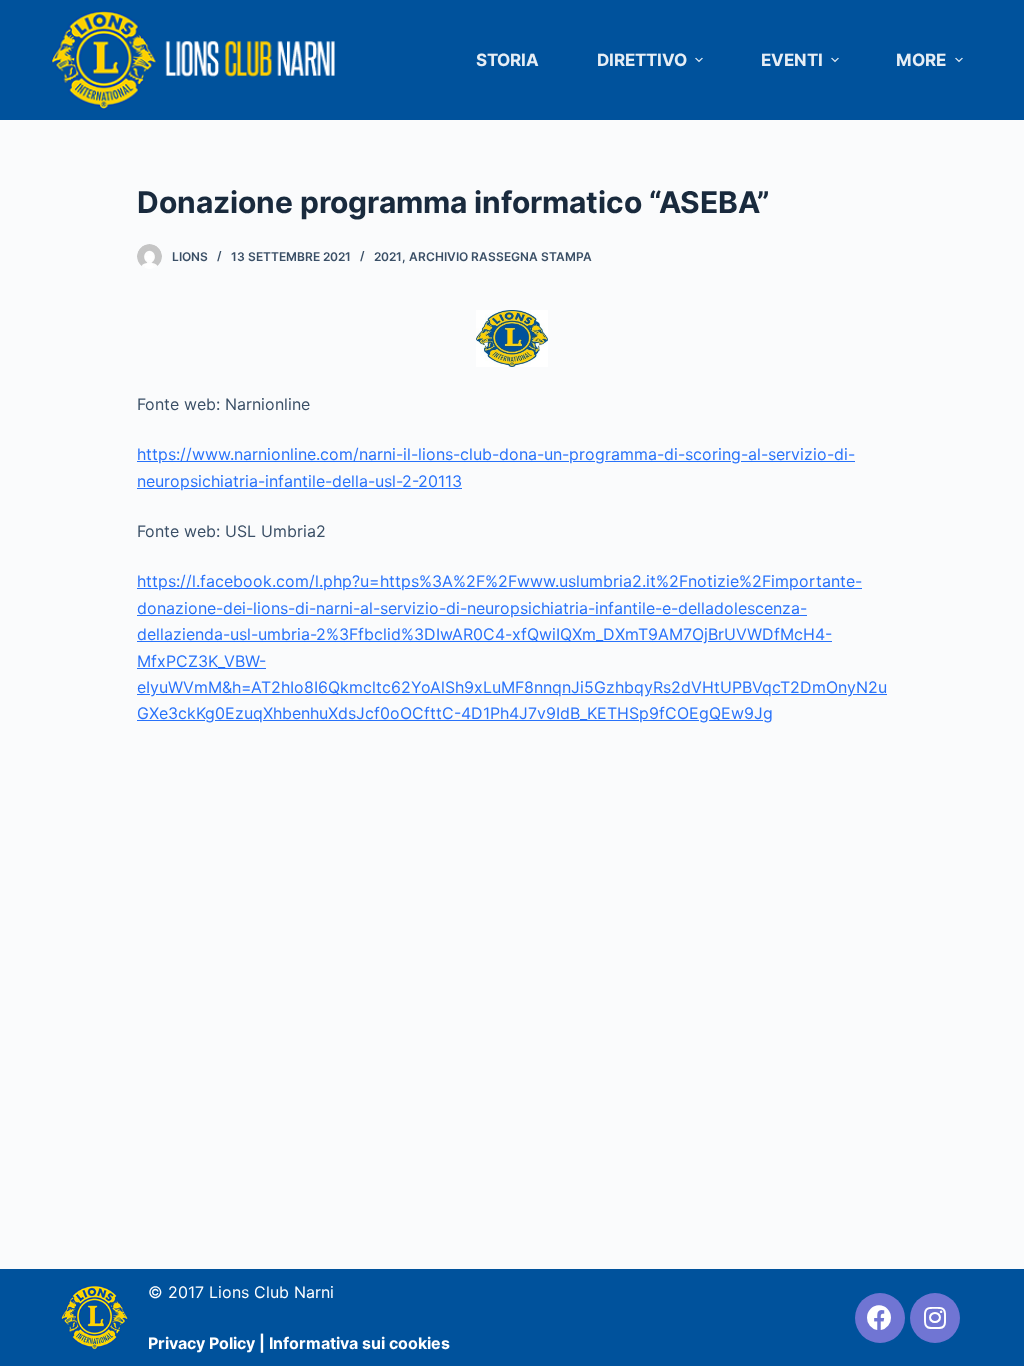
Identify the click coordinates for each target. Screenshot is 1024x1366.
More (921, 60)
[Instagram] (935, 1318)
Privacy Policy (201, 1343)
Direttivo (642, 60)
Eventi (792, 60)
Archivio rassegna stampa (500, 256)
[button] (699, 60)
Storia (507, 60)
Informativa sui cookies (359, 1343)
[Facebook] (880, 1318)
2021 (388, 256)
